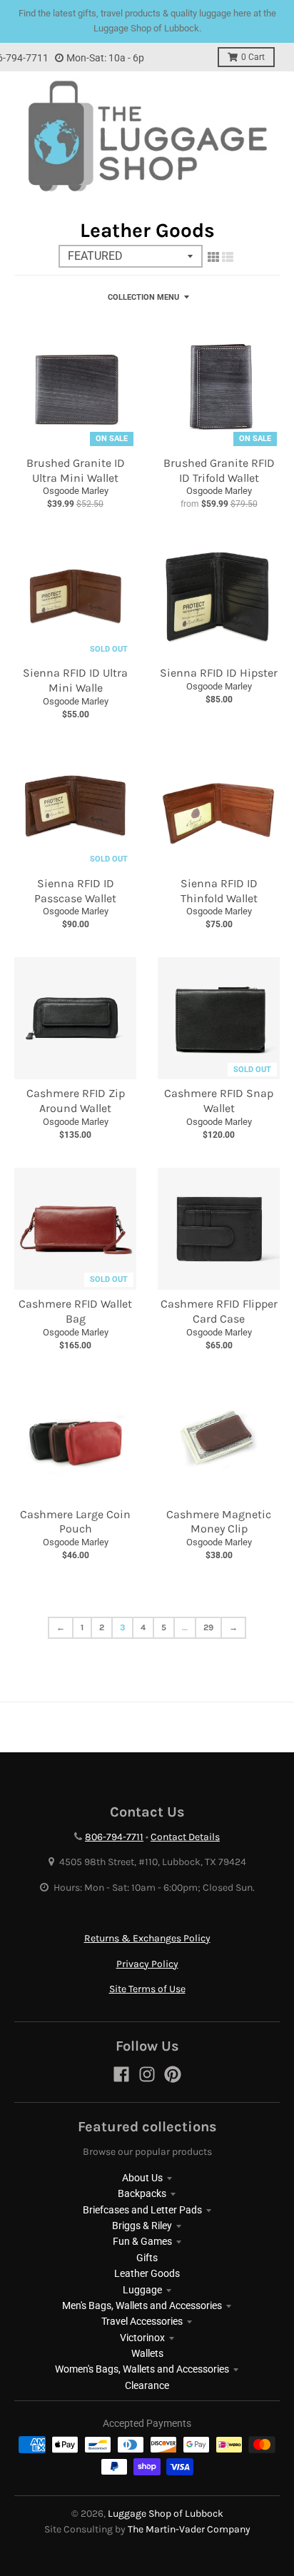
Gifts (147, 2258)
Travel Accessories (142, 2321)
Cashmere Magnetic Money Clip (219, 1522)
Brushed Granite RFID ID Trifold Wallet (219, 470)
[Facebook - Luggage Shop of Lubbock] (121, 2074)
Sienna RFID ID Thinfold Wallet (219, 891)
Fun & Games (142, 2241)
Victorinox (142, 2338)
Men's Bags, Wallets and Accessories (142, 2305)
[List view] (228, 257)
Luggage (142, 2290)
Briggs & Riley (142, 2226)
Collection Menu (143, 297)
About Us (142, 2178)
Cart (253, 57)
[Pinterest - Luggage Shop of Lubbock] (173, 2074)
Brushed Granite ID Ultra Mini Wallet (76, 470)
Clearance (147, 2385)
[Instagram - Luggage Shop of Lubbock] (147, 2074)
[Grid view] (213, 257)
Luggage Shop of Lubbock (166, 2514)
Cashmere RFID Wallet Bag (75, 1311)
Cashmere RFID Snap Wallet (219, 1101)
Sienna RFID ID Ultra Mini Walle (75, 680)
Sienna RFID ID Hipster (219, 673)
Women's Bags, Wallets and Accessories (142, 2369)
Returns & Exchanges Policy (147, 1938)
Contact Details (185, 1837)
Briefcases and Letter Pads (142, 2210)
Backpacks (142, 2193)
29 (208, 1627)
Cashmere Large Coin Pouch (75, 1522)
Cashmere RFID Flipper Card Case (219, 1311)
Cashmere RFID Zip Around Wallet (76, 1101)
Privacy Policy (147, 1964)
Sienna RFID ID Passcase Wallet (75, 891)
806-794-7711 (114, 1837)
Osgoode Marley (76, 491)
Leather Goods (147, 2273)
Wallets (147, 2353)
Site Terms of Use (147, 1989)
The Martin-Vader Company (189, 2529)
